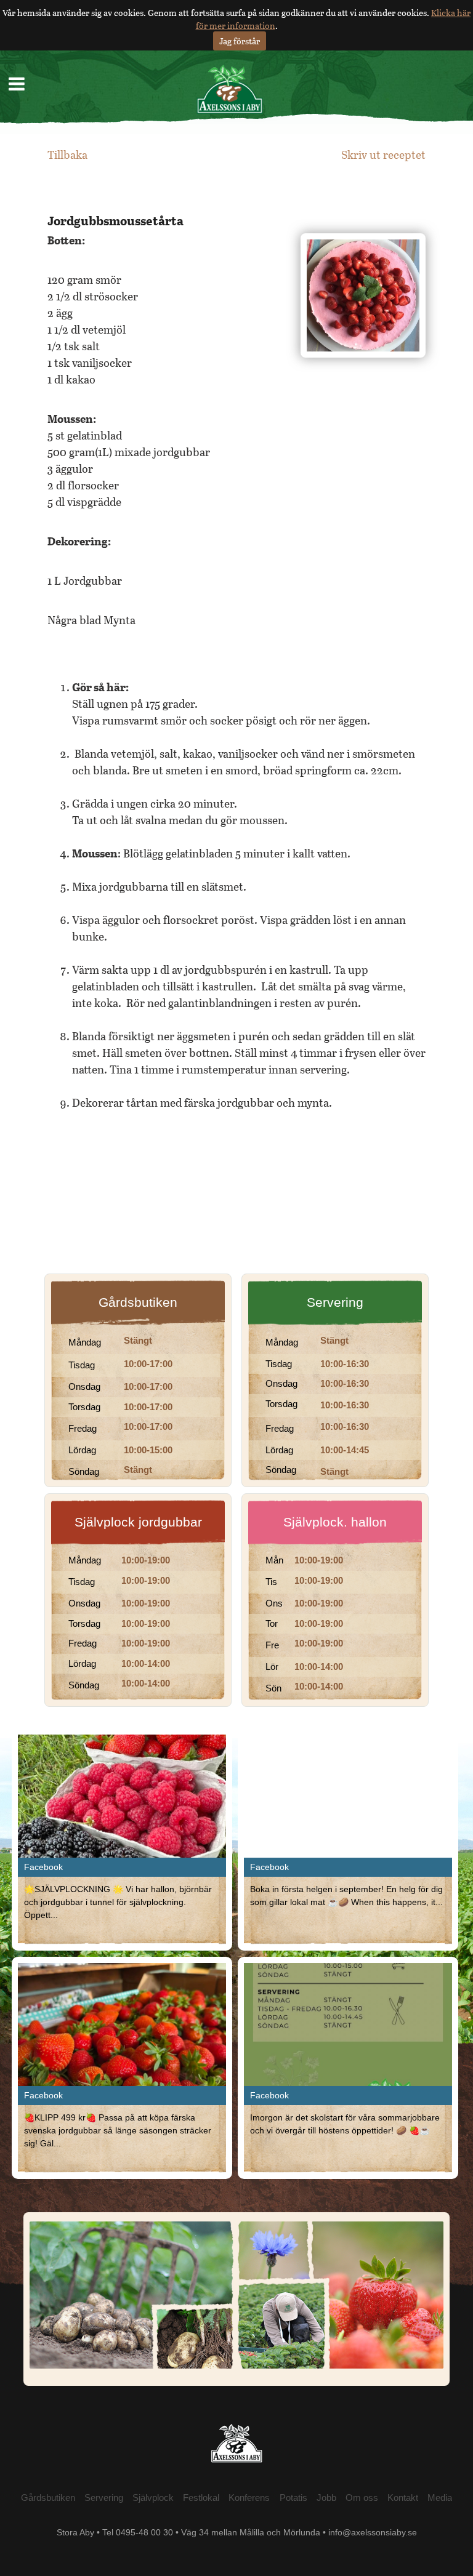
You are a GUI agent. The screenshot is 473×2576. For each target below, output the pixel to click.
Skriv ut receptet (383, 154)
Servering (335, 1302)
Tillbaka (67, 154)
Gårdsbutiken (138, 1302)
